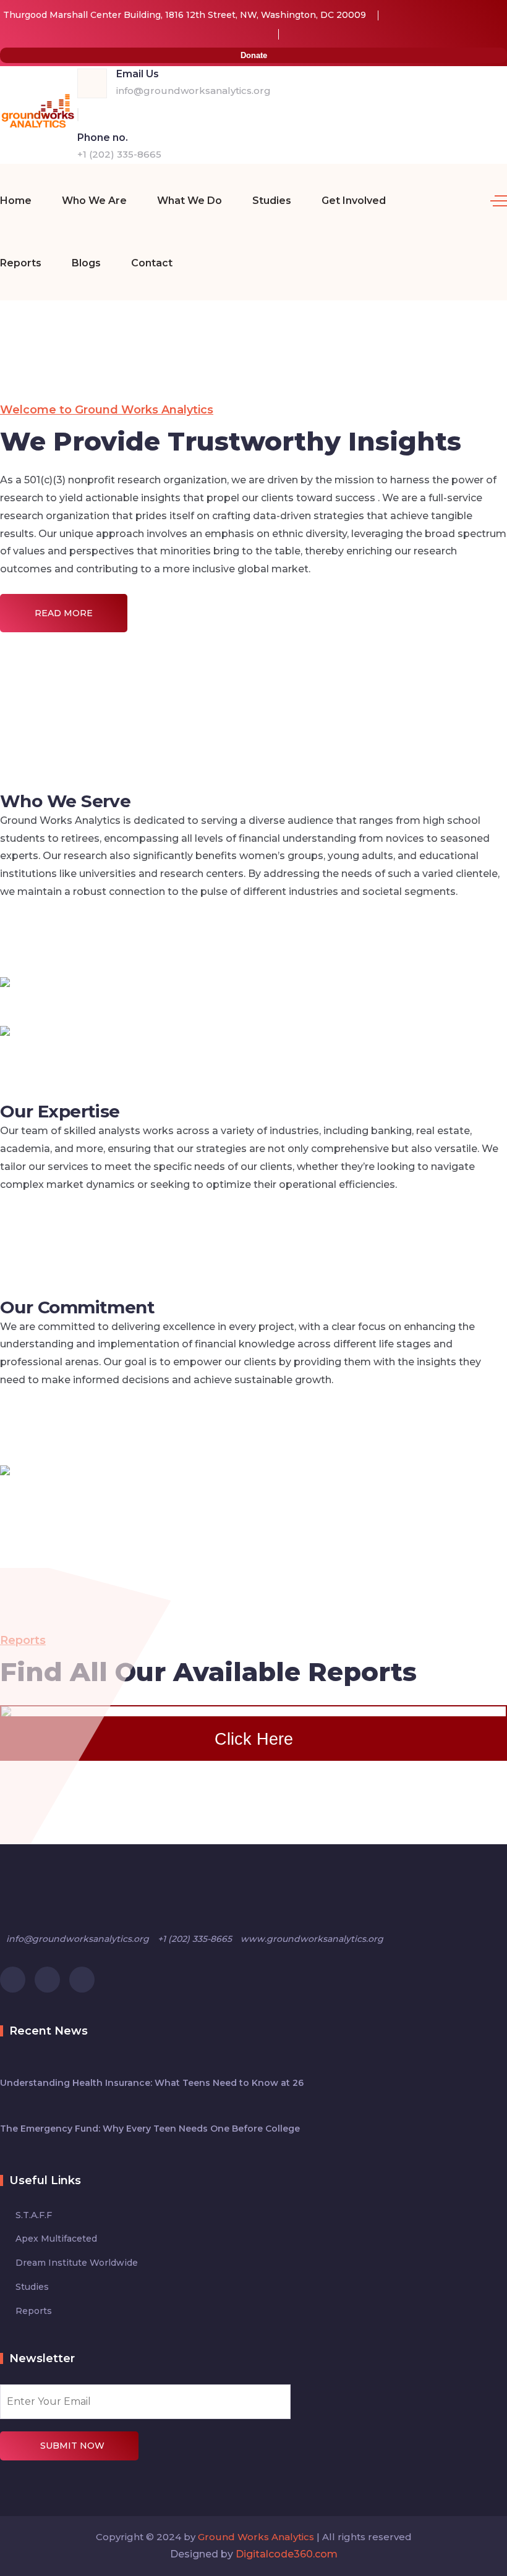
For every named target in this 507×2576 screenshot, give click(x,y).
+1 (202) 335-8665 (119, 154)
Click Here (254, 1739)
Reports (21, 263)
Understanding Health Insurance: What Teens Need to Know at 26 (152, 2083)
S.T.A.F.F (34, 2215)
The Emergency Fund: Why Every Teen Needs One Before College (150, 2129)
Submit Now (72, 2446)
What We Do (190, 201)
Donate (254, 55)
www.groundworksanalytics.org (312, 1939)
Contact (152, 263)
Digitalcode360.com (287, 2554)
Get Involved (354, 201)
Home (16, 201)
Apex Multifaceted (56, 2239)
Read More (64, 613)
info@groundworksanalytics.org (194, 91)
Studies (272, 201)
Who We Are (94, 201)
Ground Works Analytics (256, 2537)
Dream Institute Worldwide (77, 2263)
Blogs (86, 263)
